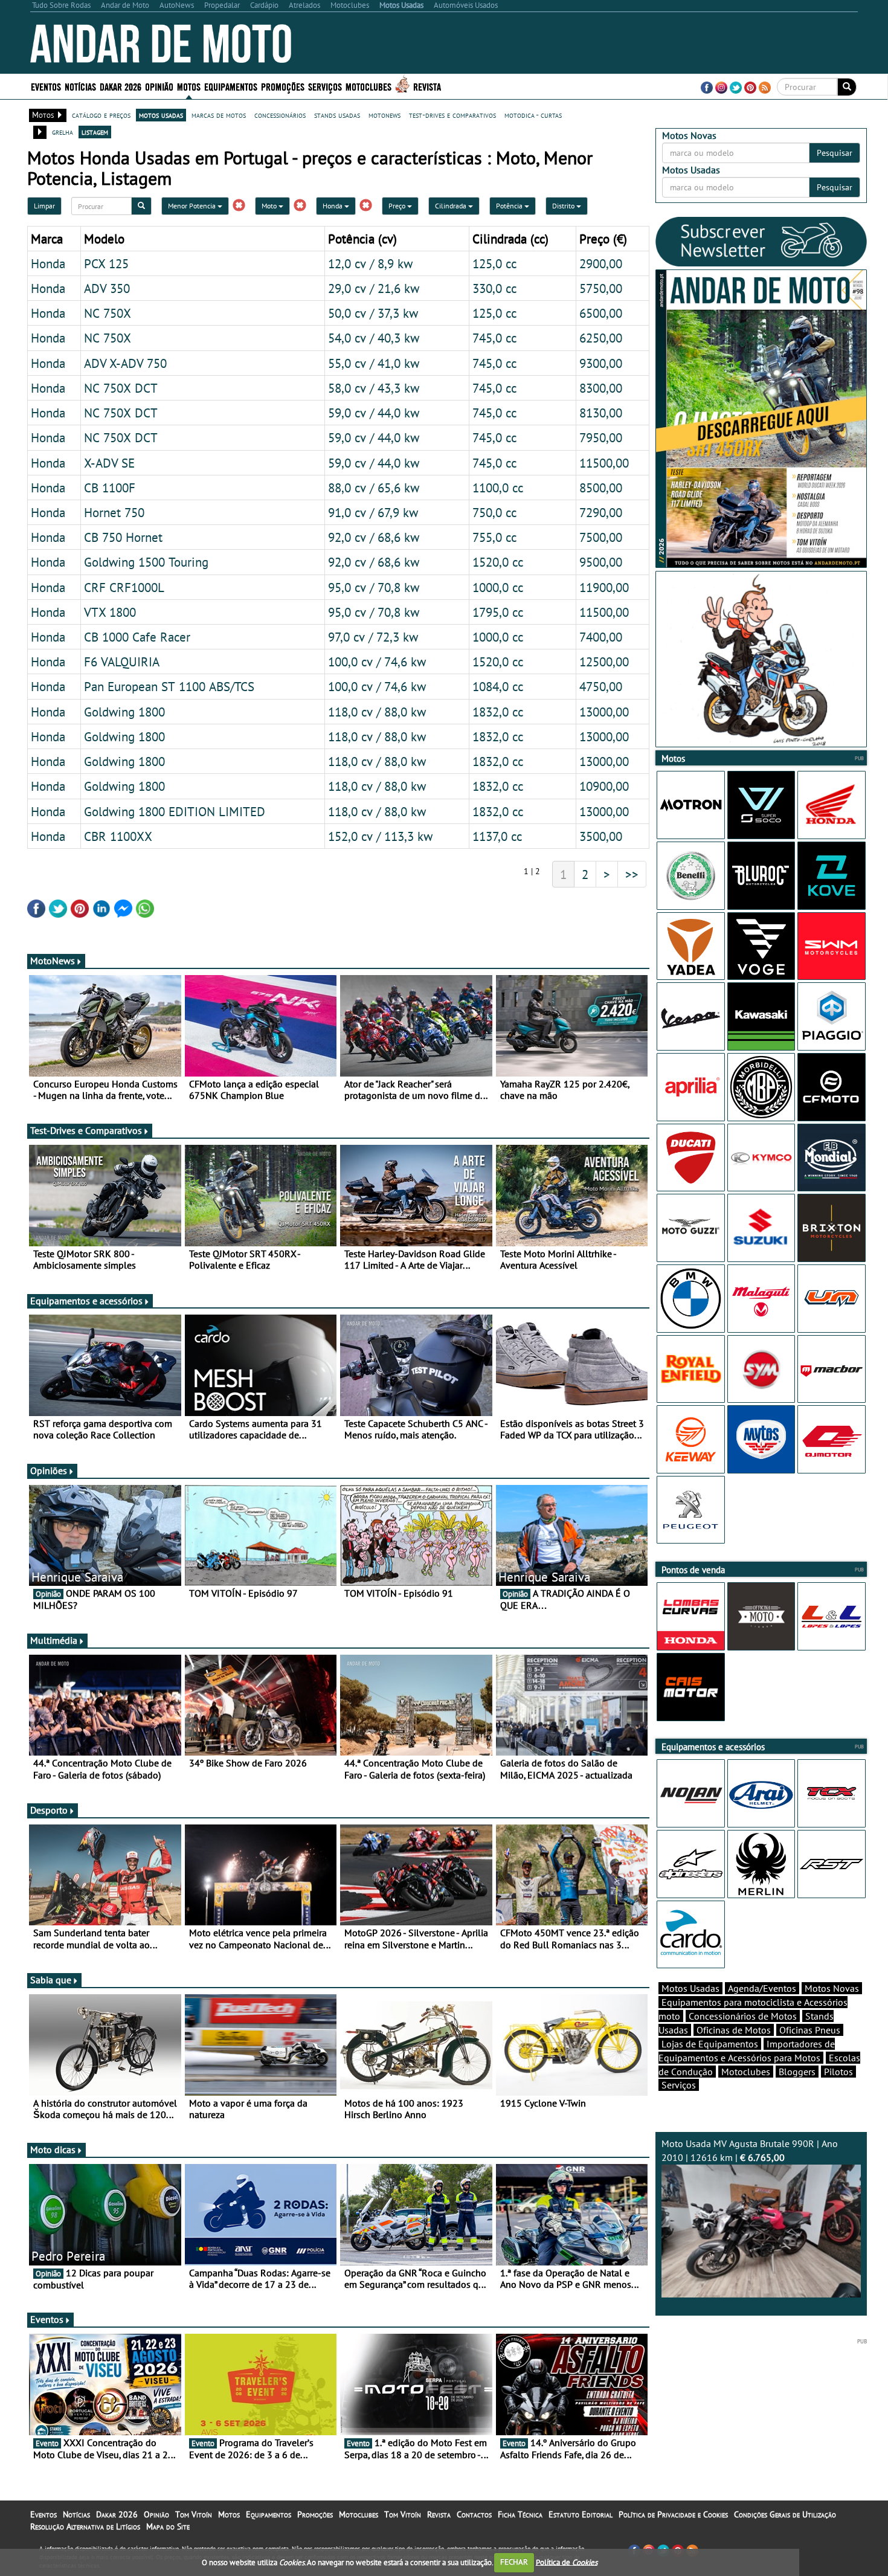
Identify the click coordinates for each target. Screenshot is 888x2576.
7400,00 (601, 637)
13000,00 (604, 712)
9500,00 (601, 562)
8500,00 (601, 488)
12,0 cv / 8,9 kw (370, 263)
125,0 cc (494, 263)
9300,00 (601, 363)
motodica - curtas (533, 115)
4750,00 (601, 686)
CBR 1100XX (118, 836)
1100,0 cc (498, 488)
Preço (398, 206)
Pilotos (838, 2072)
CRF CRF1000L (124, 587)
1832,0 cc (498, 712)
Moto (270, 206)
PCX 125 (106, 263)
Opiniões (49, 1470)
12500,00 (604, 662)
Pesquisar (835, 153)
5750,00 (601, 288)
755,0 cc (494, 537)
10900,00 (604, 786)
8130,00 (601, 413)
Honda (333, 206)
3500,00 (601, 836)
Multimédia (54, 1640)
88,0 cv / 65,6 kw (374, 488)
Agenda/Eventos (762, 1988)
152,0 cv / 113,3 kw (380, 836)
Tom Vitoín (194, 2514)
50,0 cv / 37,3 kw (373, 313)
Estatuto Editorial (581, 2514)
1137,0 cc (497, 836)
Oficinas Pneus (810, 2030)
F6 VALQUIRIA (122, 662)
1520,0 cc (498, 562)
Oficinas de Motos (734, 2030)
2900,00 (601, 263)
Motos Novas (832, 1988)
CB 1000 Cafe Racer (137, 637)
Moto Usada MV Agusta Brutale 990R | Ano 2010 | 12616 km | (750, 2150)
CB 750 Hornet (123, 537)
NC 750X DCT (121, 388)
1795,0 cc (498, 612)
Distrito (564, 206)
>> (632, 874)
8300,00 (601, 388)
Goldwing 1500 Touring (146, 562)
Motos (229, 2514)
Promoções (283, 86)
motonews (384, 115)
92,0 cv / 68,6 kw (374, 537)
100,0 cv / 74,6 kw (377, 662)
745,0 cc (494, 338)
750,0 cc (494, 512)
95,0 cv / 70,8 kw (374, 587)
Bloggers (797, 2072)
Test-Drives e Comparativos (86, 1130)
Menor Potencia (193, 206)
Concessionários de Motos (743, 2016)
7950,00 (601, 437)
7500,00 (601, 537)
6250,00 (601, 338)
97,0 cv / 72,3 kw (373, 637)
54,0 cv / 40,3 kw (374, 338)
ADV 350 (107, 288)
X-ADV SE (109, 463)
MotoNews (53, 961)
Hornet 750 (114, 512)
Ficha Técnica (520, 2514)
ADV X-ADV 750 (125, 363)
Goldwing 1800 (124, 712)
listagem (95, 132)
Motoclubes (368, 86)
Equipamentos (269, 2514)
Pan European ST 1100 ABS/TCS (169, 686)
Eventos (46, 86)
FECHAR (514, 2562)
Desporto (49, 1810)
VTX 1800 (110, 612)
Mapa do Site (168, 2526)
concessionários (280, 115)
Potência (510, 206)
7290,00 (601, 512)
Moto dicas (53, 2149)
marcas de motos (219, 115)
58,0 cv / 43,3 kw (374, 388)
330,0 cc (494, 288)
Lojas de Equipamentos (710, 2044)
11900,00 (604, 587)
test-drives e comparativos (452, 115)
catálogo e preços (101, 115)
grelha (63, 132)
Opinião (159, 86)
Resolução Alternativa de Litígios (85, 2526)
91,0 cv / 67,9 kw (373, 512)
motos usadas (161, 115)
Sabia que (51, 1980)
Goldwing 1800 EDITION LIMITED (175, 811)
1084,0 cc (498, 686)
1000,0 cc (498, 587)
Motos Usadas (690, 1988)
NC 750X (108, 313)
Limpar (44, 206)
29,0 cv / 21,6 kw (374, 288)
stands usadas (337, 115)
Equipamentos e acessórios (86, 1301)
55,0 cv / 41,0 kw (374, 363)
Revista (427, 86)
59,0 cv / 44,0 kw (374, 413)
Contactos (474, 2514)
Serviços (679, 2085)
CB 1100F (110, 488)
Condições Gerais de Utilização (785, 2514)
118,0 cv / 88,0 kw (377, 712)
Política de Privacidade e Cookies (673, 2514)
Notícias (76, 2514)
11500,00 (604, 463)
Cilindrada (452, 206)
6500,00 (601, 313)
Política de (567, 2562)
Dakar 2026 (121, 86)
